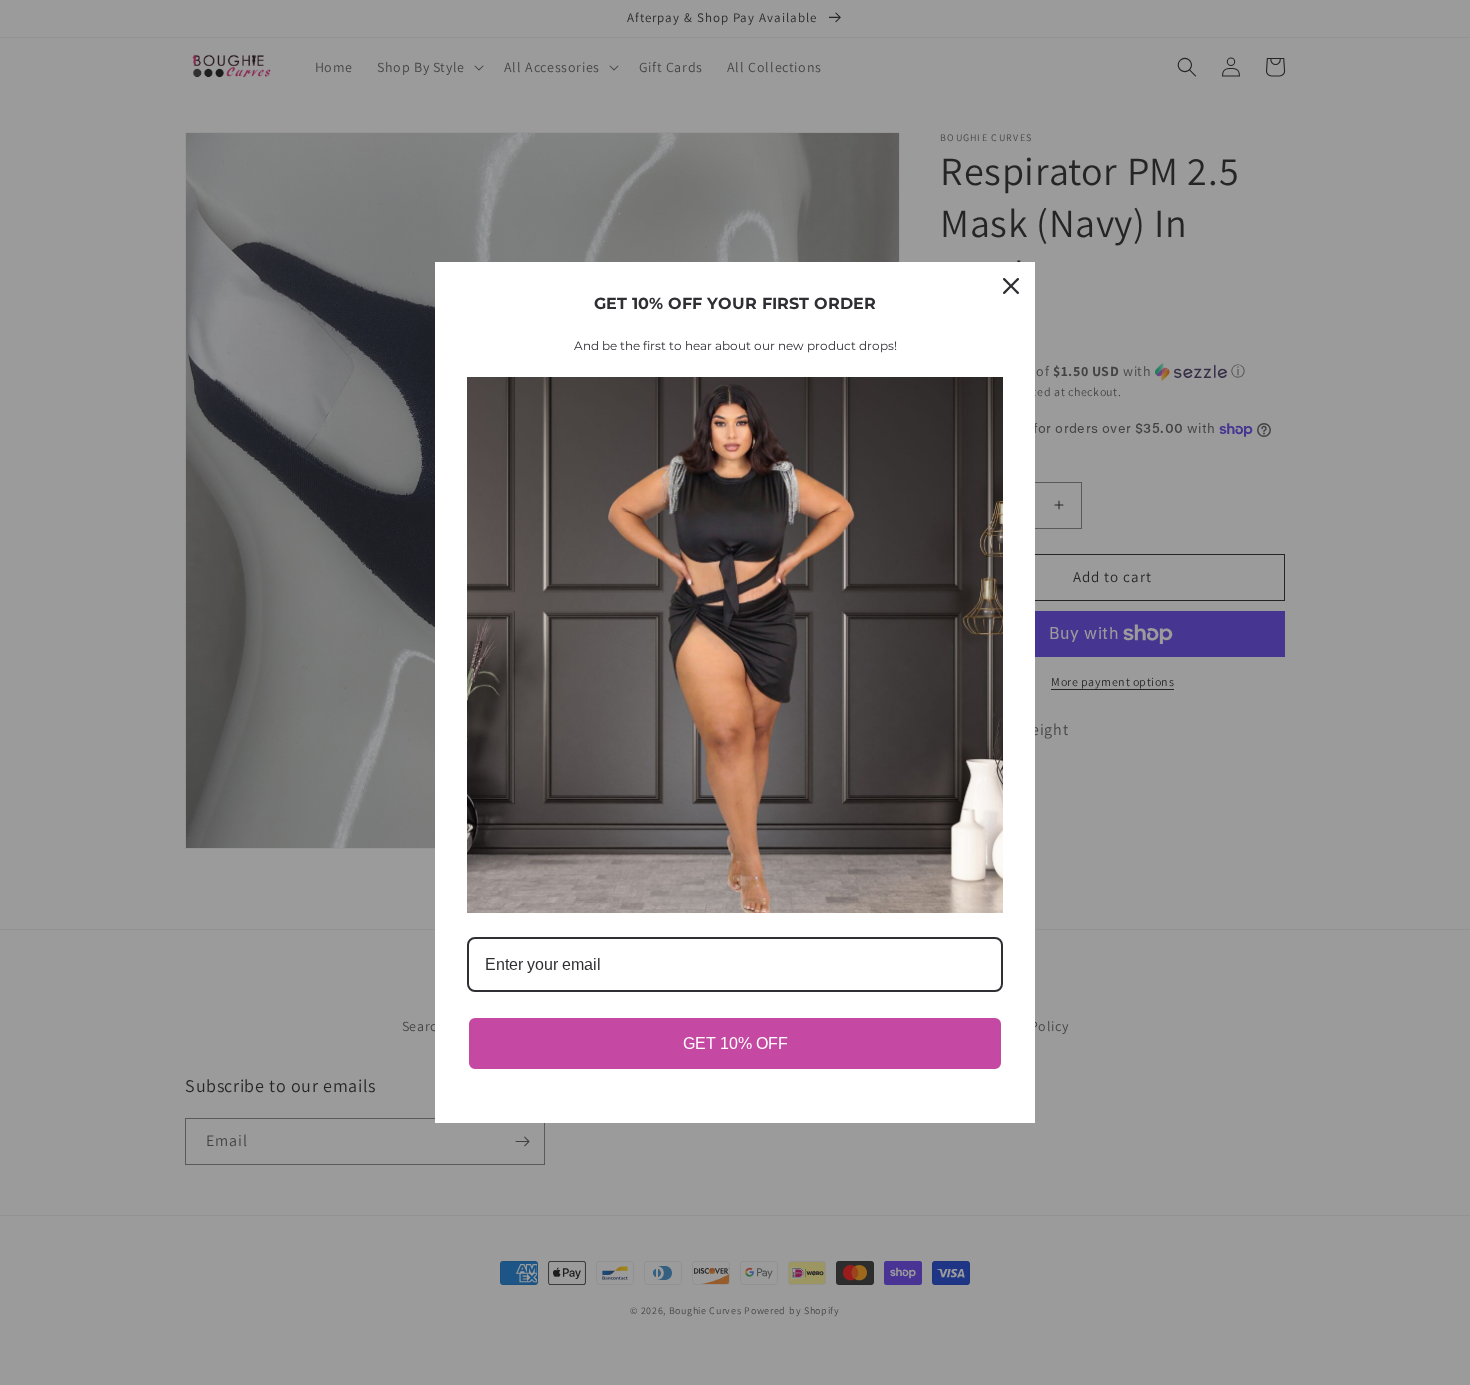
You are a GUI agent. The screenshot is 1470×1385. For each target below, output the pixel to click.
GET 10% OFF (735, 1043)
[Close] (1011, 286)
